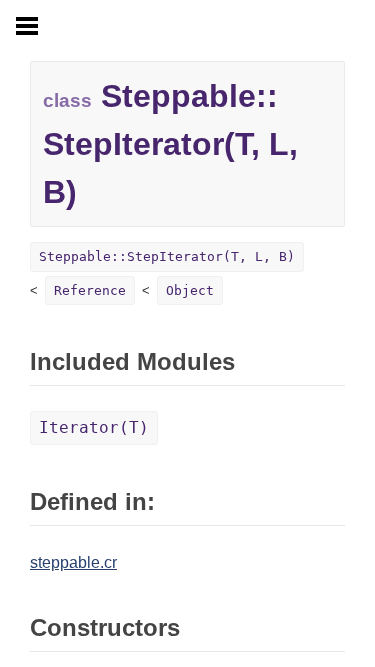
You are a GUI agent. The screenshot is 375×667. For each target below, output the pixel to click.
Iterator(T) (94, 427)
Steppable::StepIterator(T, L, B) (167, 256)
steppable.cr (73, 562)
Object (190, 290)
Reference (90, 290)
